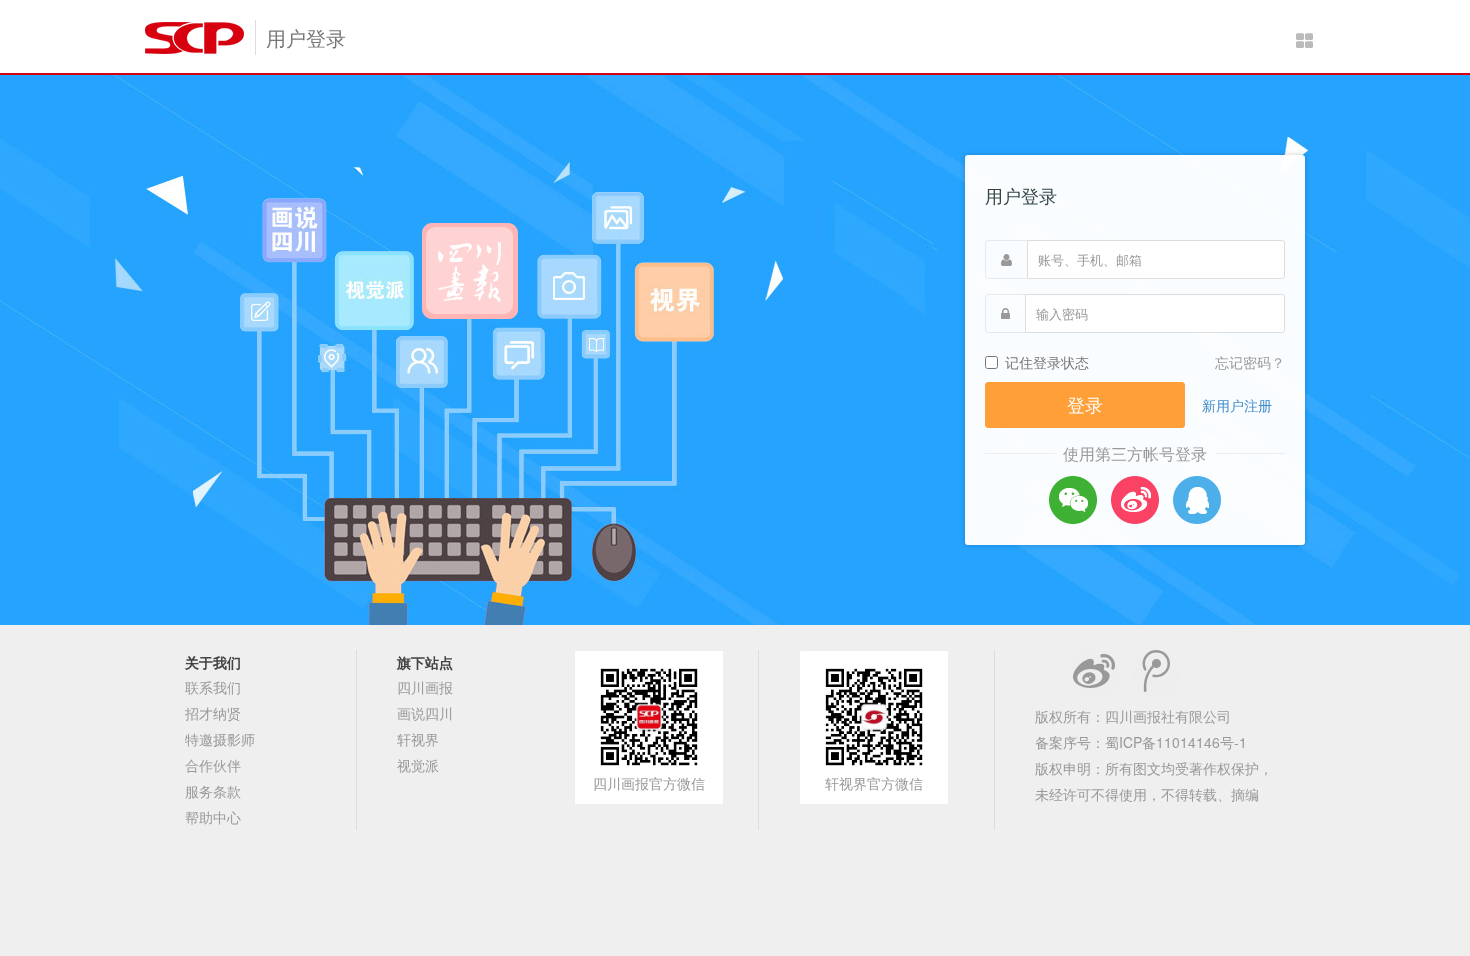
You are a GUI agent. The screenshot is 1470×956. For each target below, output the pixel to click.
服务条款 (213, 791)
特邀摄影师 (220, 739)
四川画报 (425, 687)
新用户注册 (1237, 405)
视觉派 (418, 765)
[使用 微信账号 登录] (1073, 500)
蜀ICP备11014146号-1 (1176, 742)
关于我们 (213, 662)
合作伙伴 (213, 765)
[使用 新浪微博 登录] (1135, 500)
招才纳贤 (213, 713)
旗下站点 (425, 662)
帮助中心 (213, 817)
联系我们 (213, 687)
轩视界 (418, 739)
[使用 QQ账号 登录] (1197, 500)
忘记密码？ (1250, 362)
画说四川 (425, 713)
